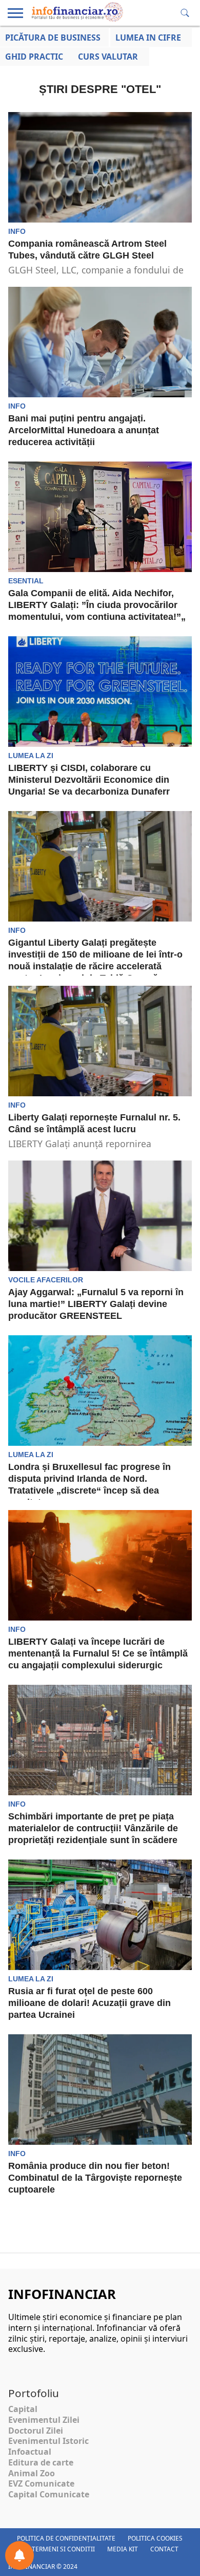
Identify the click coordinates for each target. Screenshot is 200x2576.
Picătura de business (53, 38)
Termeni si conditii (63, 2549)
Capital (23, 2409)
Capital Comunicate (49, 2494)
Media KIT (123, 2549)
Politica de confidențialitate (66, 2538)
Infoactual (30, 2452)
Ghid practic (34, 57)
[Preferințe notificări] (19, 2555)
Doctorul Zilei (36, 2431)
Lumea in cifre (148, 38)
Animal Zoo (32, 2473)
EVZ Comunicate (41, 2483)
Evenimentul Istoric (48, 2441)
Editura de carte (41, 2462)
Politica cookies (155, 2538)
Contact (164, 2549)
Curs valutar (108, 57)
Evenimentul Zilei (44, 2420)
